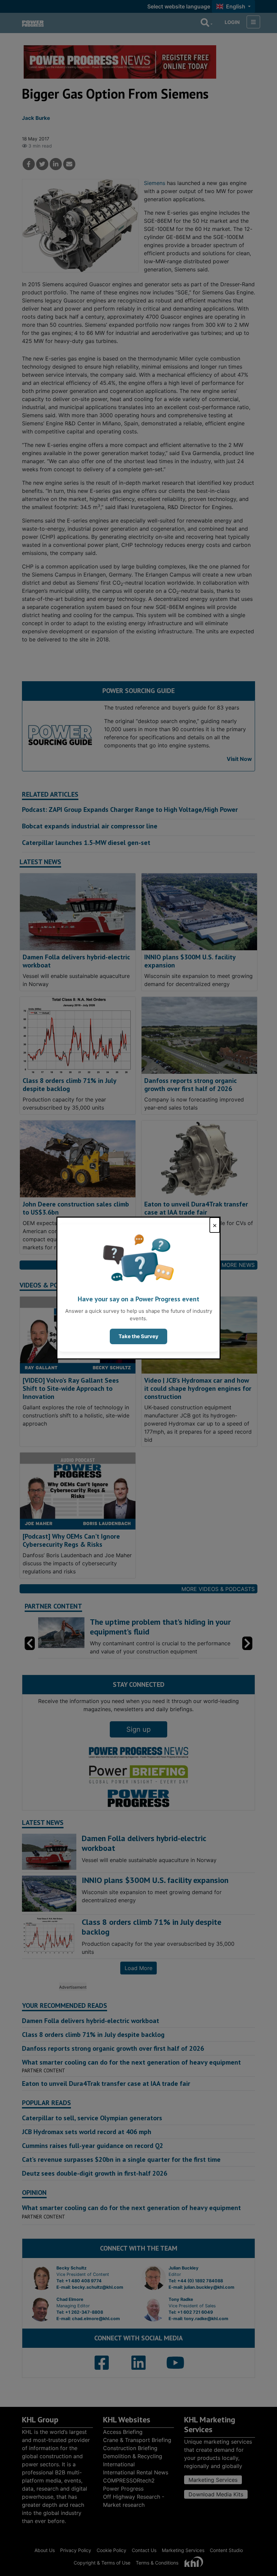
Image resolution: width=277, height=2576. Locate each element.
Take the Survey (138, 1336)
